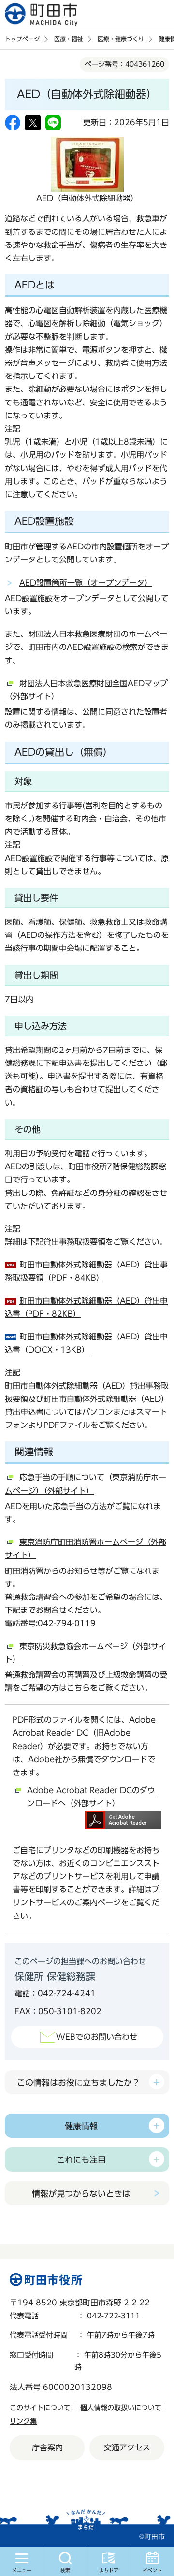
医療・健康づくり (121, 39)
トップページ (22, 39)
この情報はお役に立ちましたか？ (79, 2082)
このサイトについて (40, 2408)
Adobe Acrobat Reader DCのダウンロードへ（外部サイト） (91, 1797)
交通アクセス (127, 2447)
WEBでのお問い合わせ (97, 2037)
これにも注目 (81, 2160)
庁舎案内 (47, 2447)
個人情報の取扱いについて (121, 2408)
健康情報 (81, 2126)
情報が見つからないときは (81, 2194)
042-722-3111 (114, 2316)
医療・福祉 (69, 39)
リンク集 (23, 2421)
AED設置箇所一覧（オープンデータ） (86, 583)
